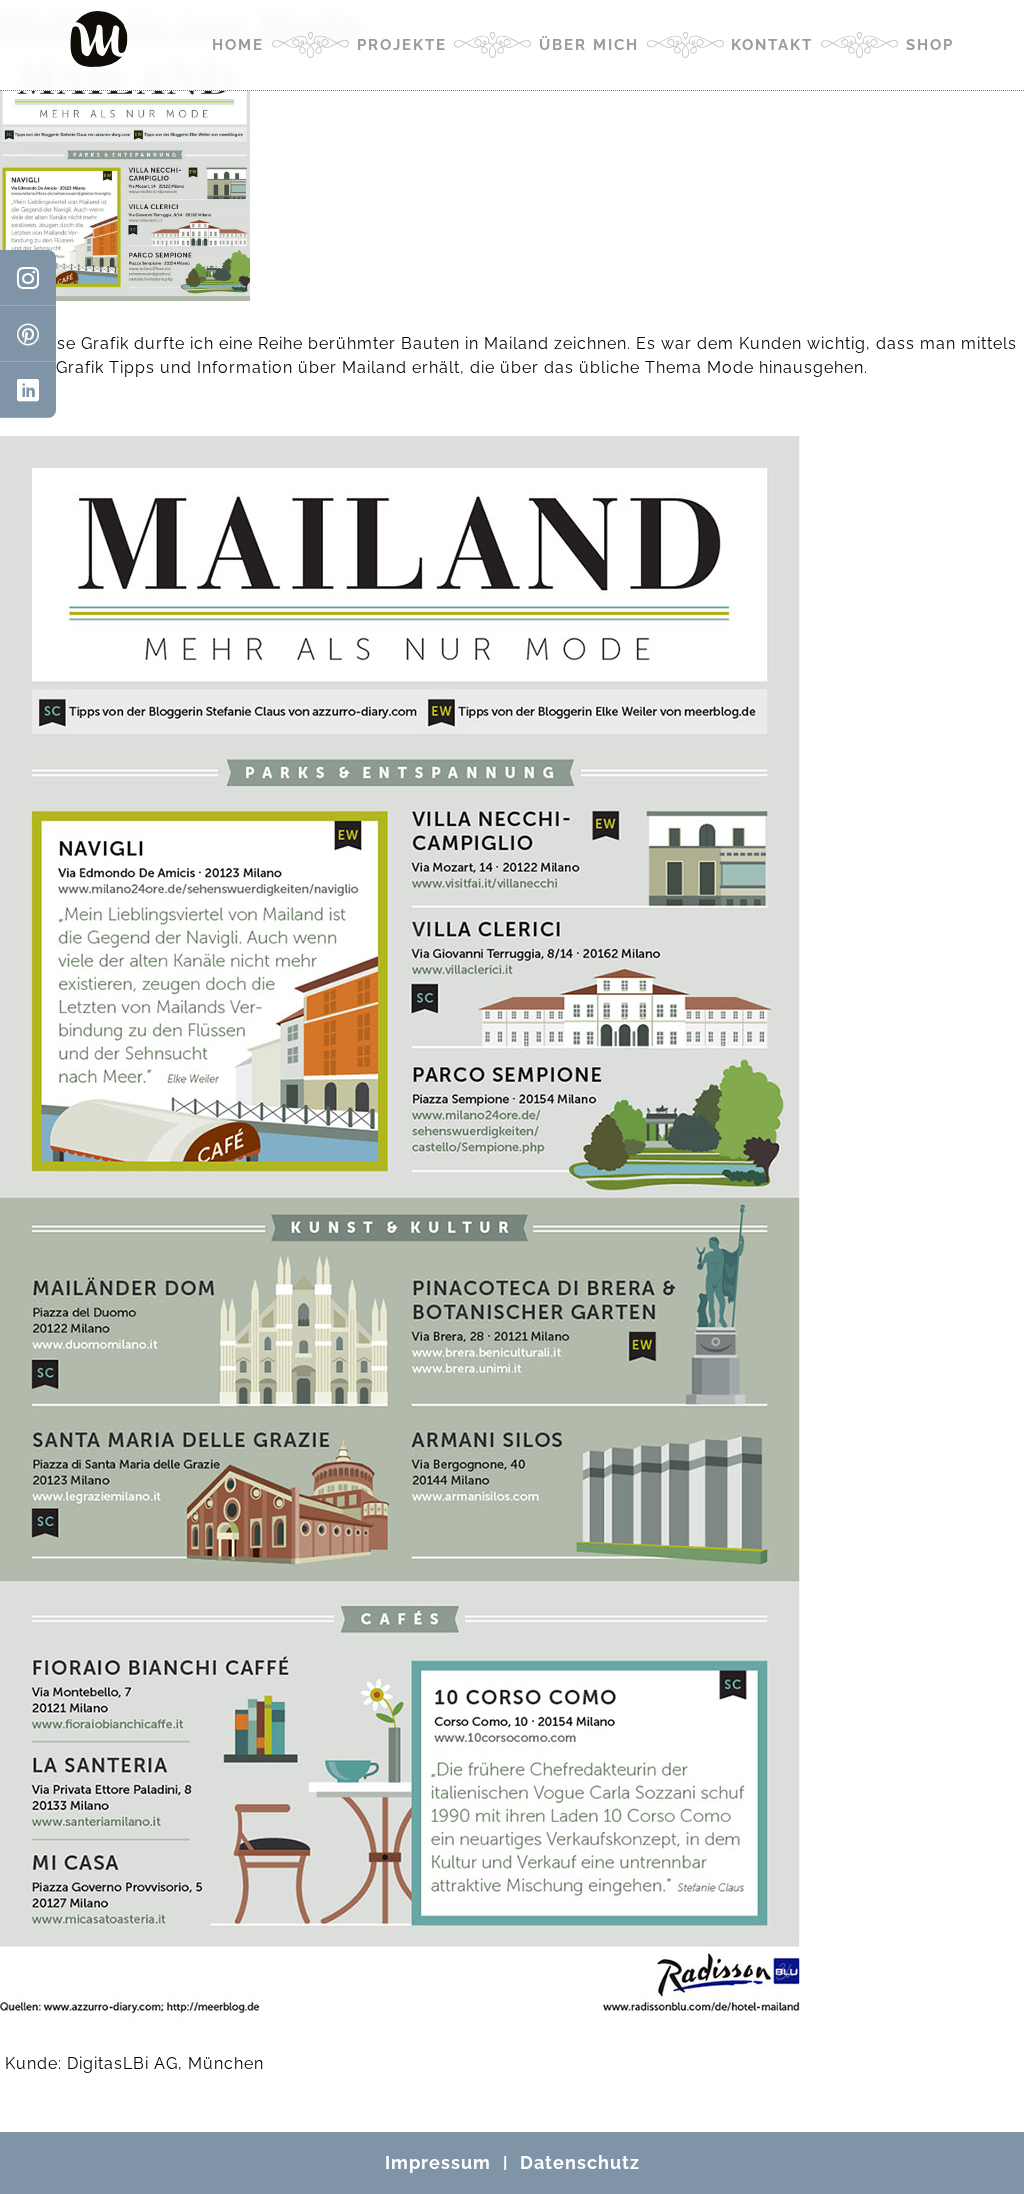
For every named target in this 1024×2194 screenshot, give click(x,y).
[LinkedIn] (28, 390)
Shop (930, 45)
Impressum (438, 2162)
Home (238, 45)
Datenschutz (580, 2162)
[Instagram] (28, 278)
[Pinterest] (28, 334)
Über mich (589, 45)
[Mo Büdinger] (99, 39)
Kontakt (772, 45)
